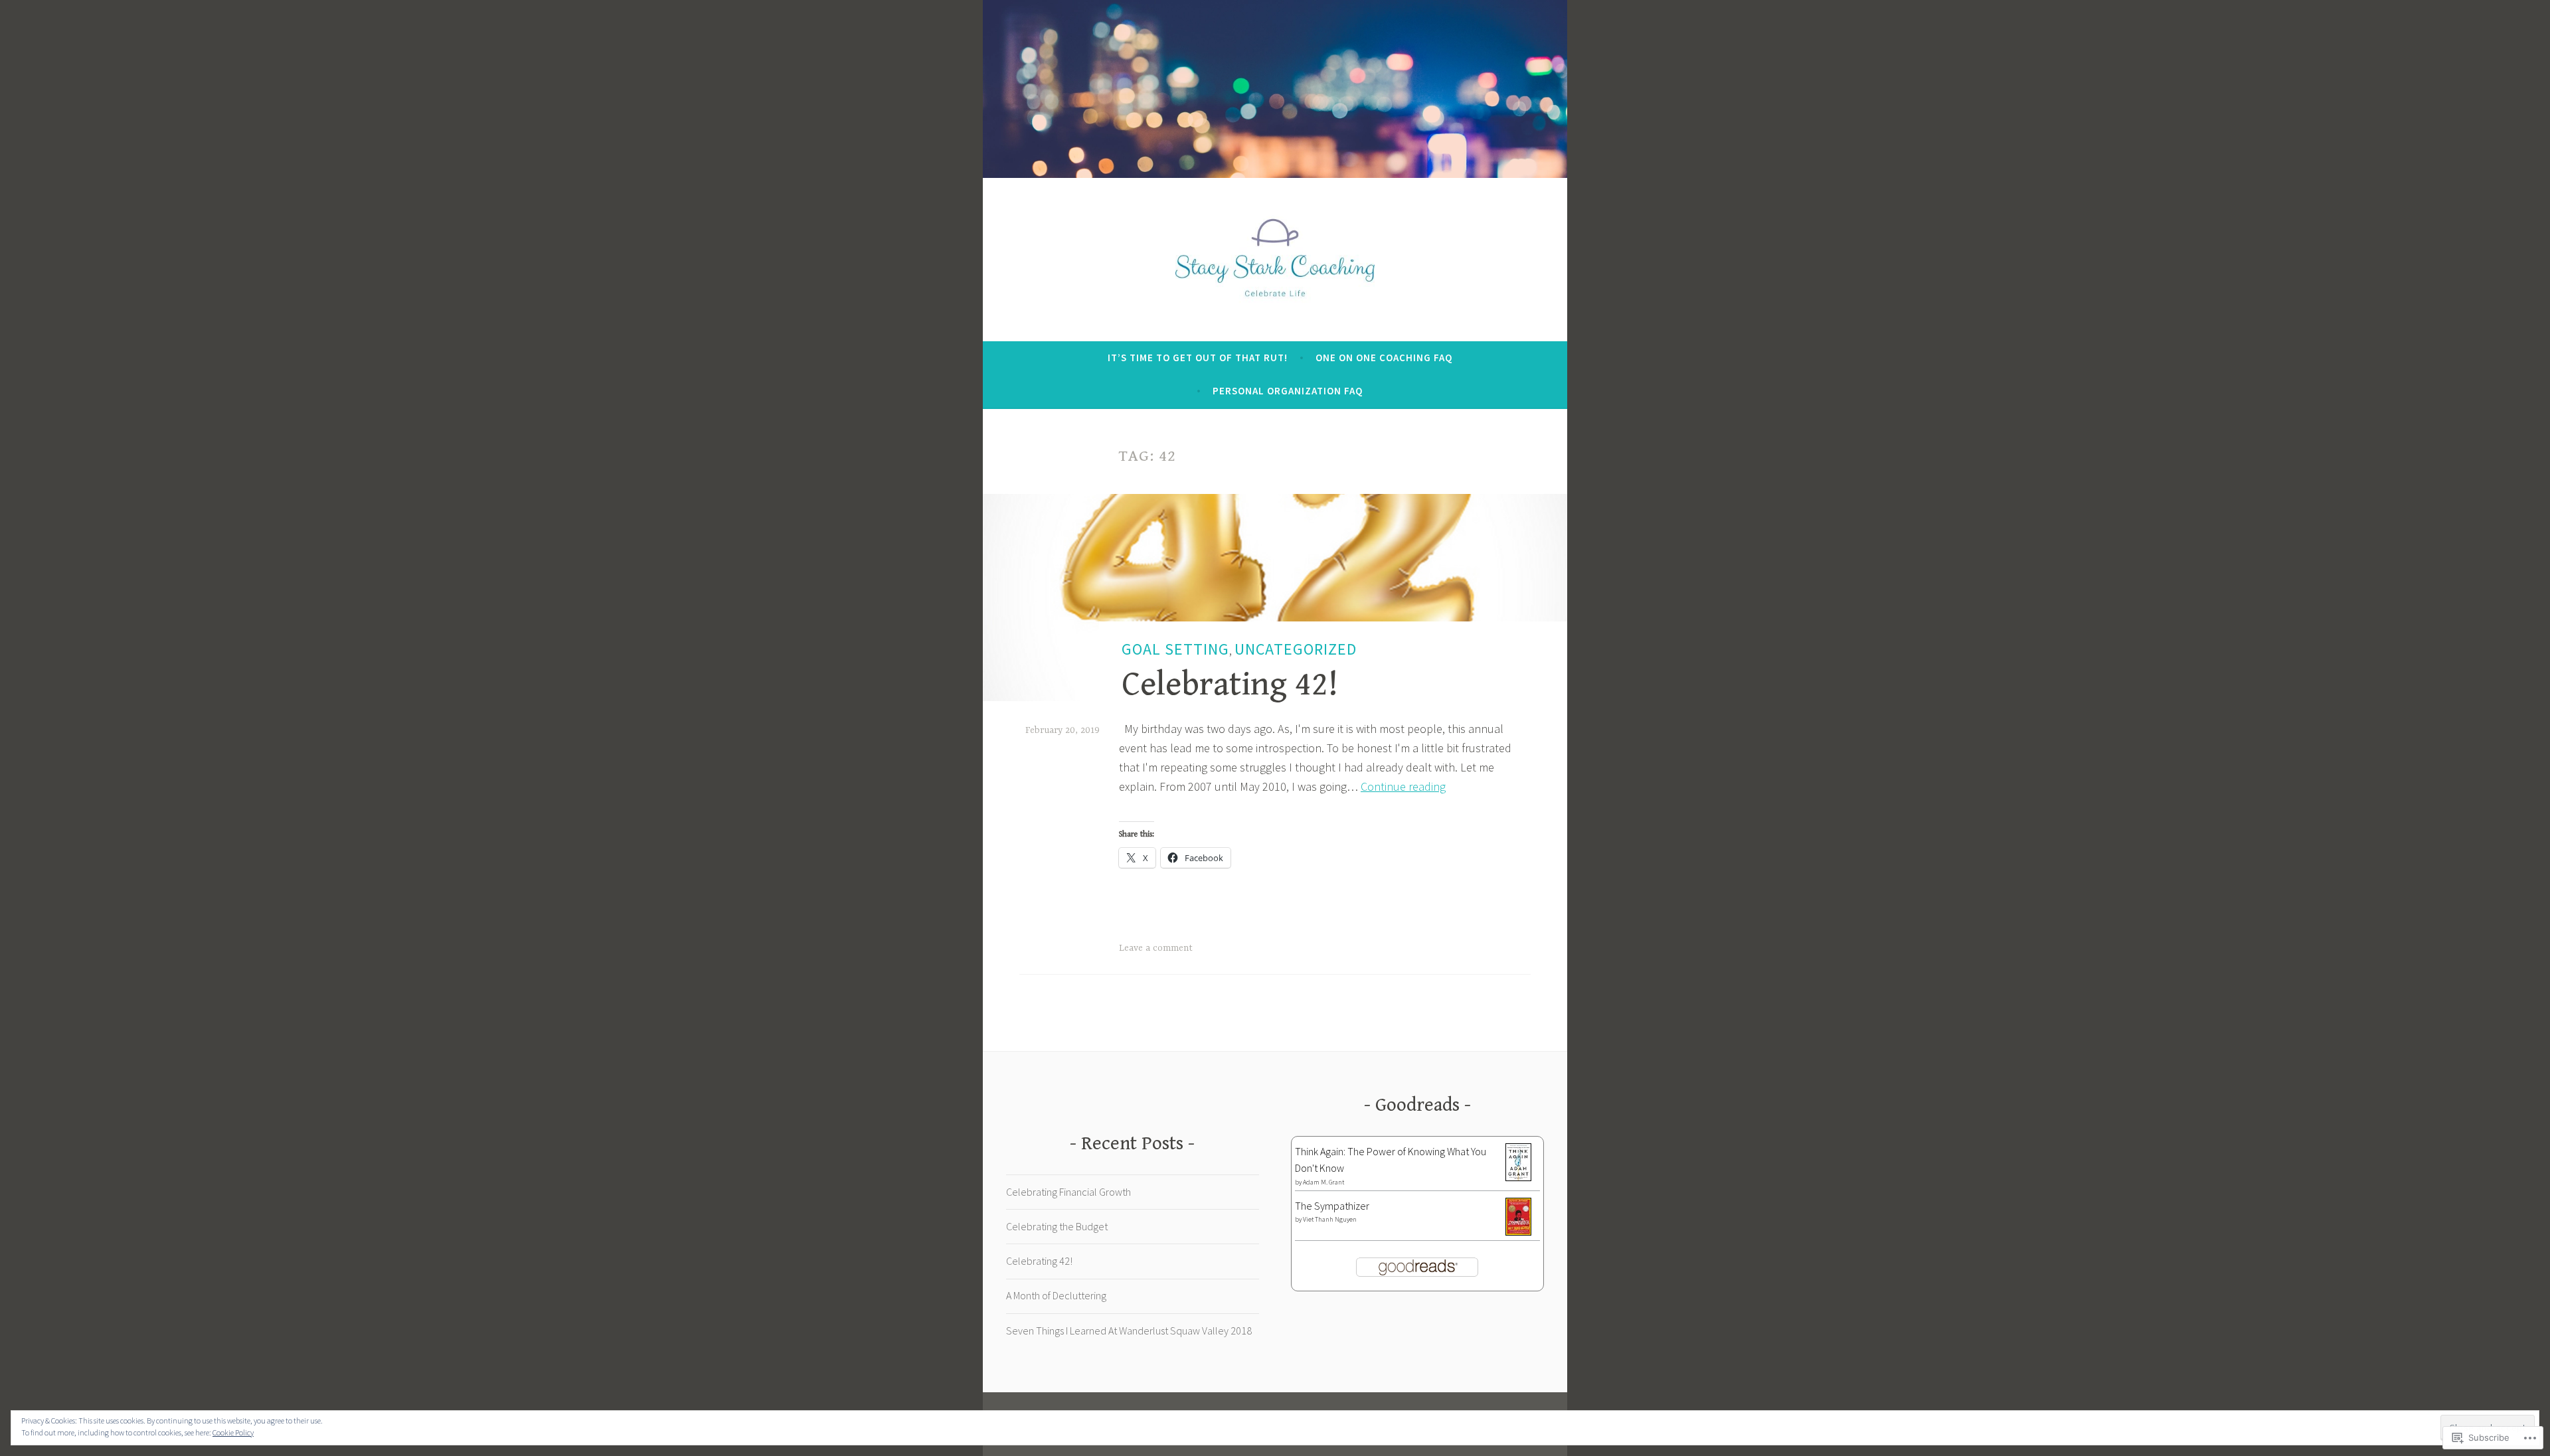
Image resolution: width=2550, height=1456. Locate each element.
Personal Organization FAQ (1288, 391)
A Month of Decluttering (1056, 1295)
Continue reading (1403, 786)
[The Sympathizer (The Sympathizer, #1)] (1518, 1232)
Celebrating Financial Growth (1068, 1192)
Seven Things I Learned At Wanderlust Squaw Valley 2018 (1129, 1331)
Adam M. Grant (1323, 1182)
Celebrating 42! (1230, 685)
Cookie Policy (233, 1432)
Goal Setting (1175, 649)
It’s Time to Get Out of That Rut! (1198, 358)
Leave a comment (1156, 948)
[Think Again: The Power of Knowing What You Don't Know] (1518, 1177)
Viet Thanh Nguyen (1330, 1219)
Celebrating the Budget (1057, 1226)
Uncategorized (1296, 649)
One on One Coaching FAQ (1384, 358)
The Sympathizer (1332, 1206)
